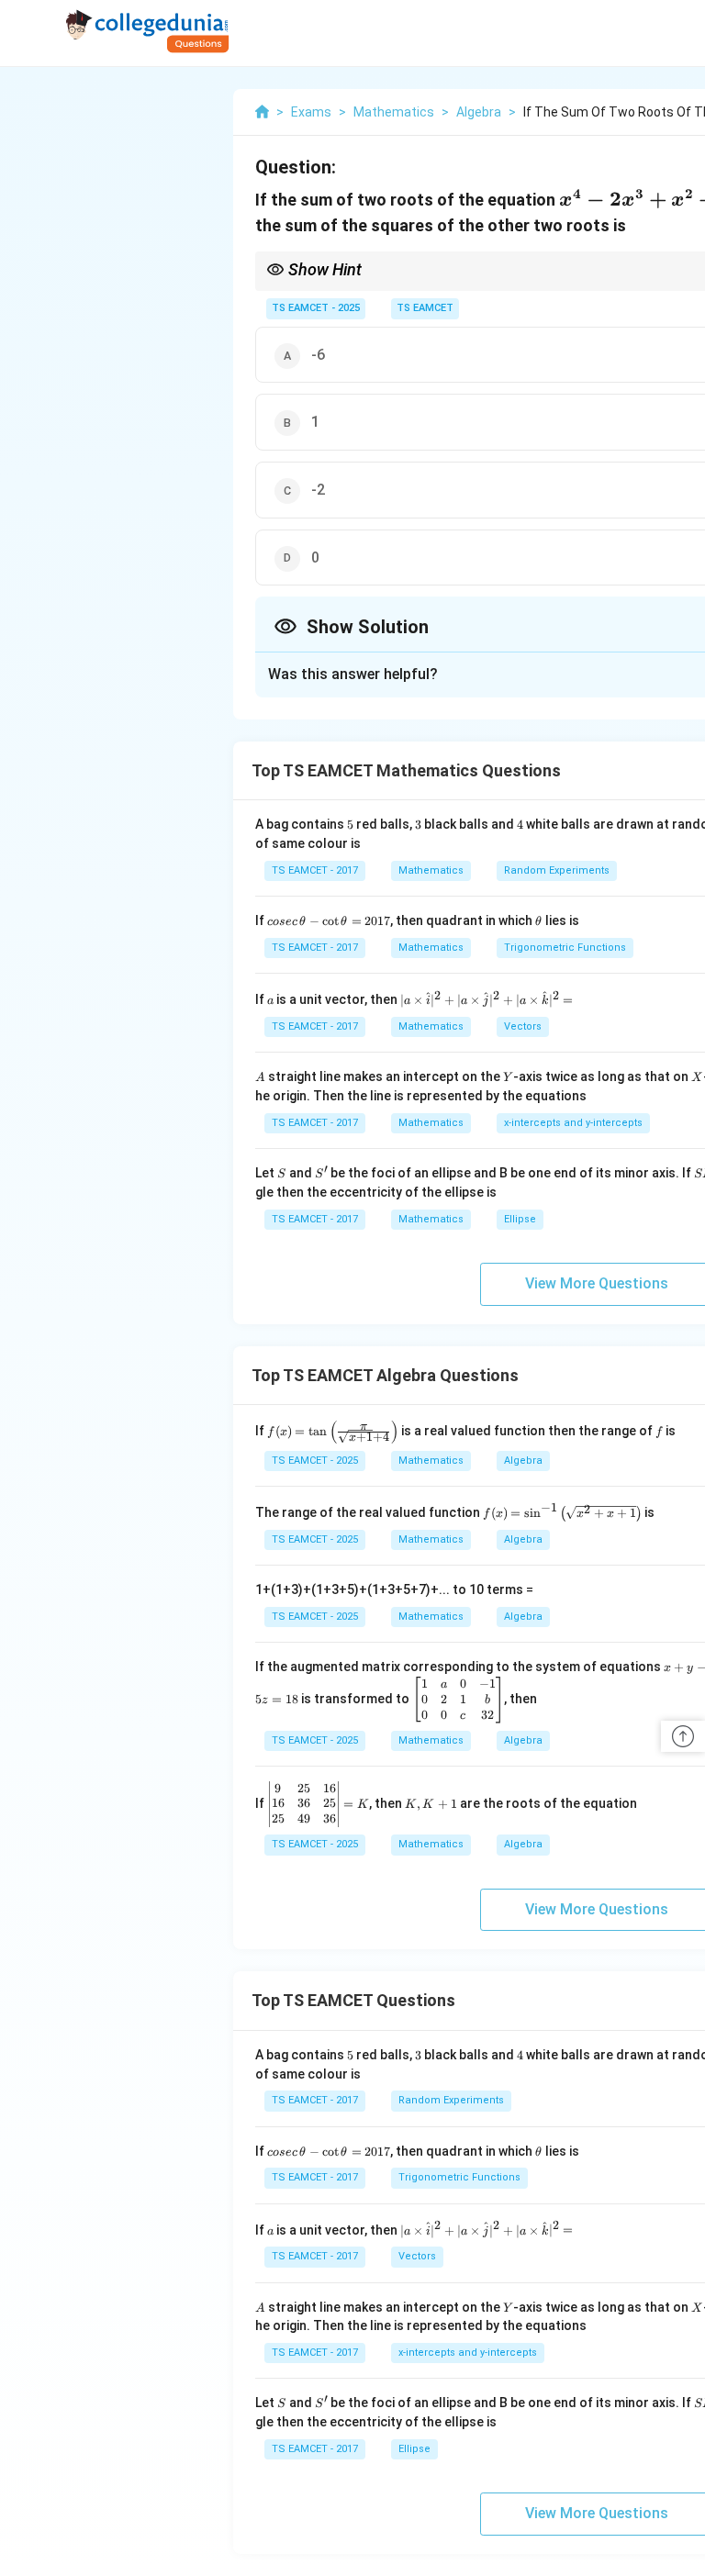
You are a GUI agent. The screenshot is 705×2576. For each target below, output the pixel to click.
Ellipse (520, 1219)
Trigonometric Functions (565, 948)
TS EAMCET (425, 308)
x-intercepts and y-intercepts (573, 1123)
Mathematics (431, 870)
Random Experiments (557, 870)
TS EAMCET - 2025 (316, 308)
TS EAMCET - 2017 (315, 870)
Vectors (523, 1026)
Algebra (523, 1461)
